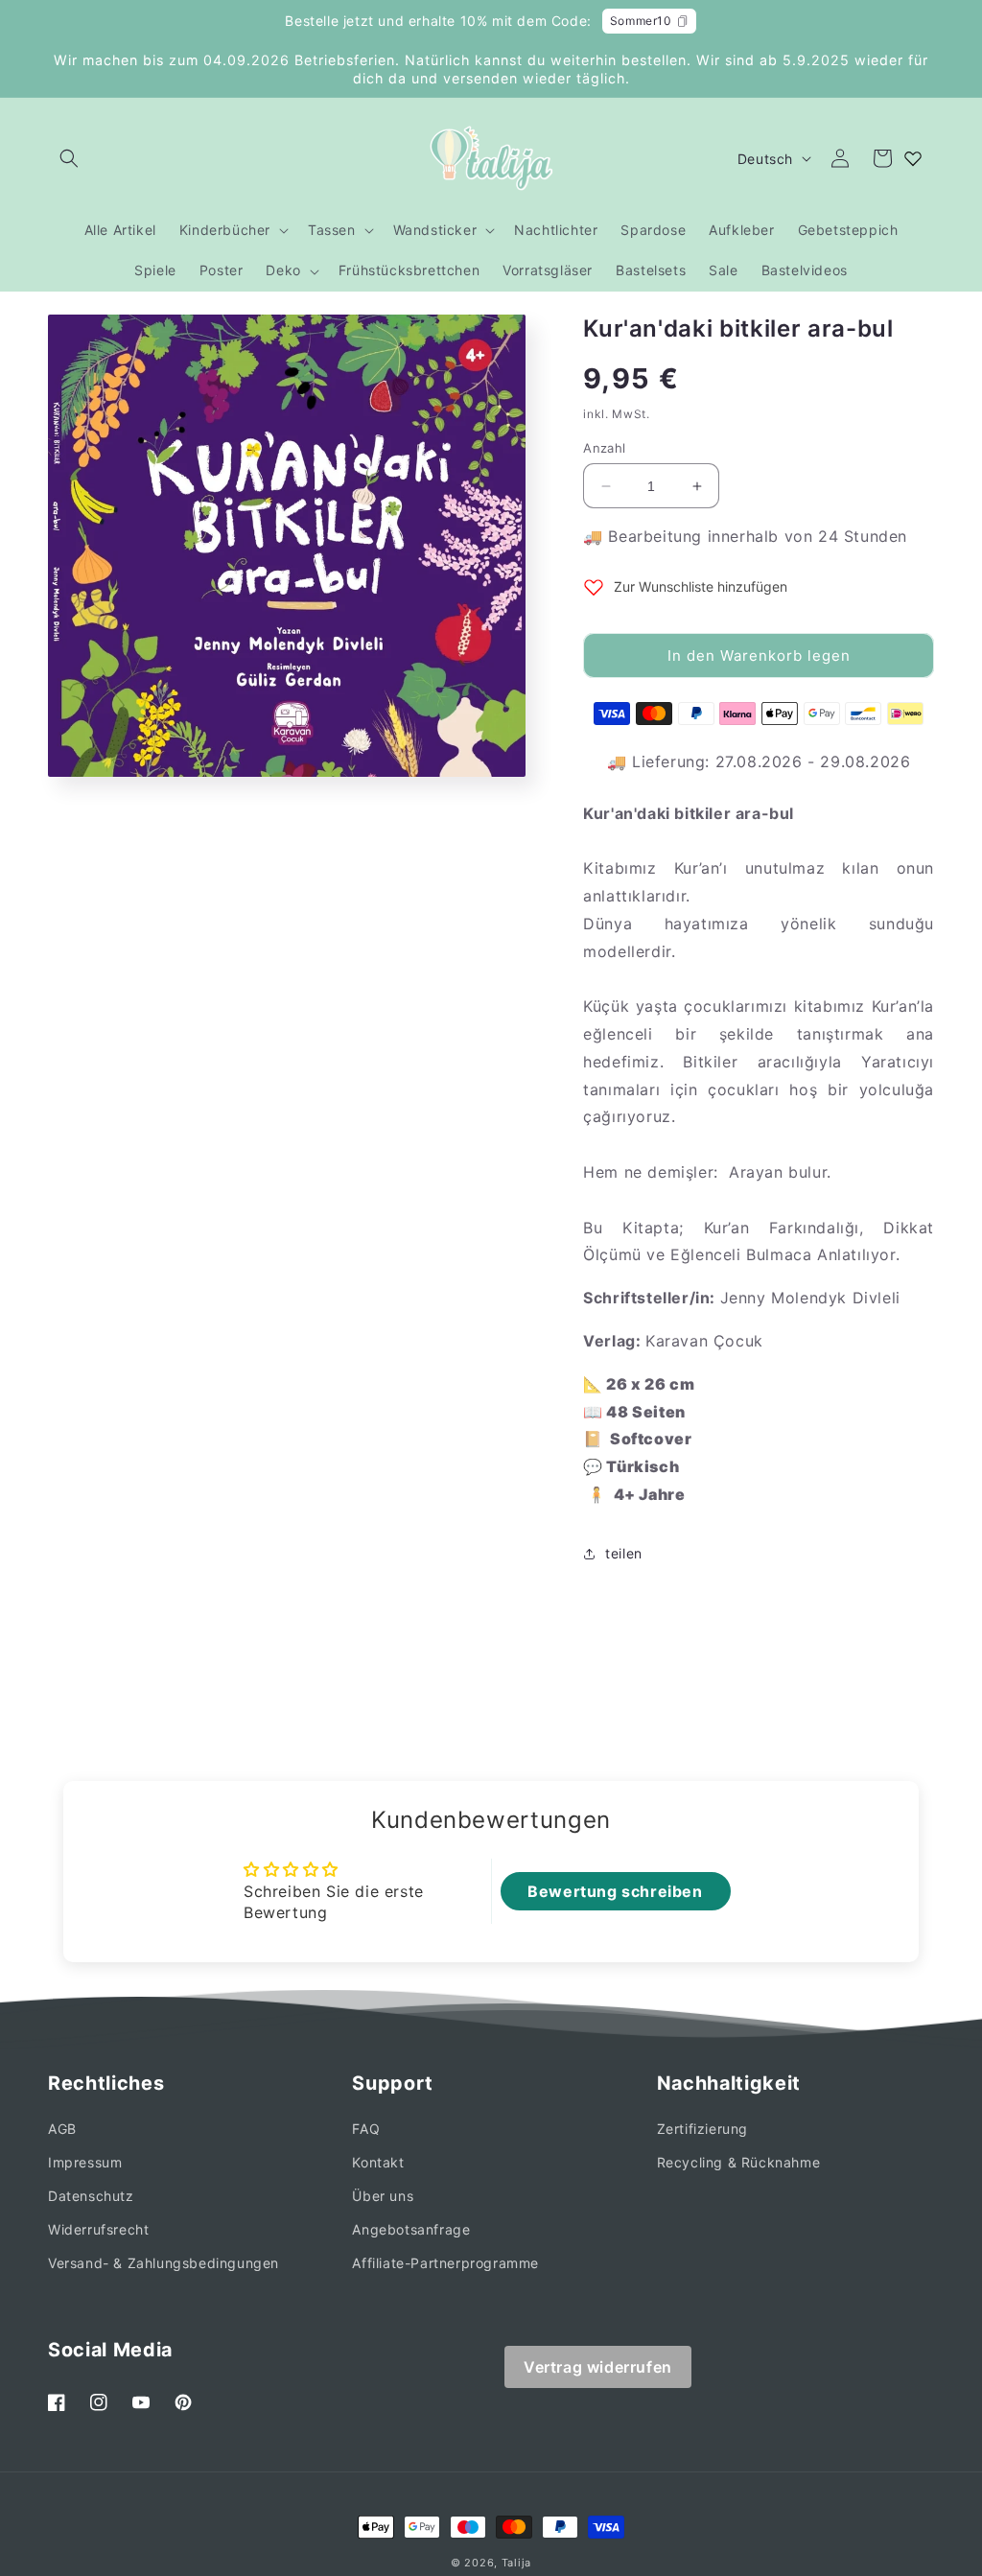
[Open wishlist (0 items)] (913, 158)
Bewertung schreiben (615, 1891)
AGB (62, 2129)
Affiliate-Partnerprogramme (445, 2263)
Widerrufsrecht (98, 2229)
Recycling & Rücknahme (739, 2162)
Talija (516, 2563)
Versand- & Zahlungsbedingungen (164, 2263)
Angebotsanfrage (411, 2229)
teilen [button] (624, 1553)
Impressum (85, 2162)
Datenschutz (91, 2196)
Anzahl (604, 448)
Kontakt (378, 2162)
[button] (69, 158)
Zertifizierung (702, 2129)
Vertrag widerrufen (598, 2367)
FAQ (366, 2129)
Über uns (383, 2196)
